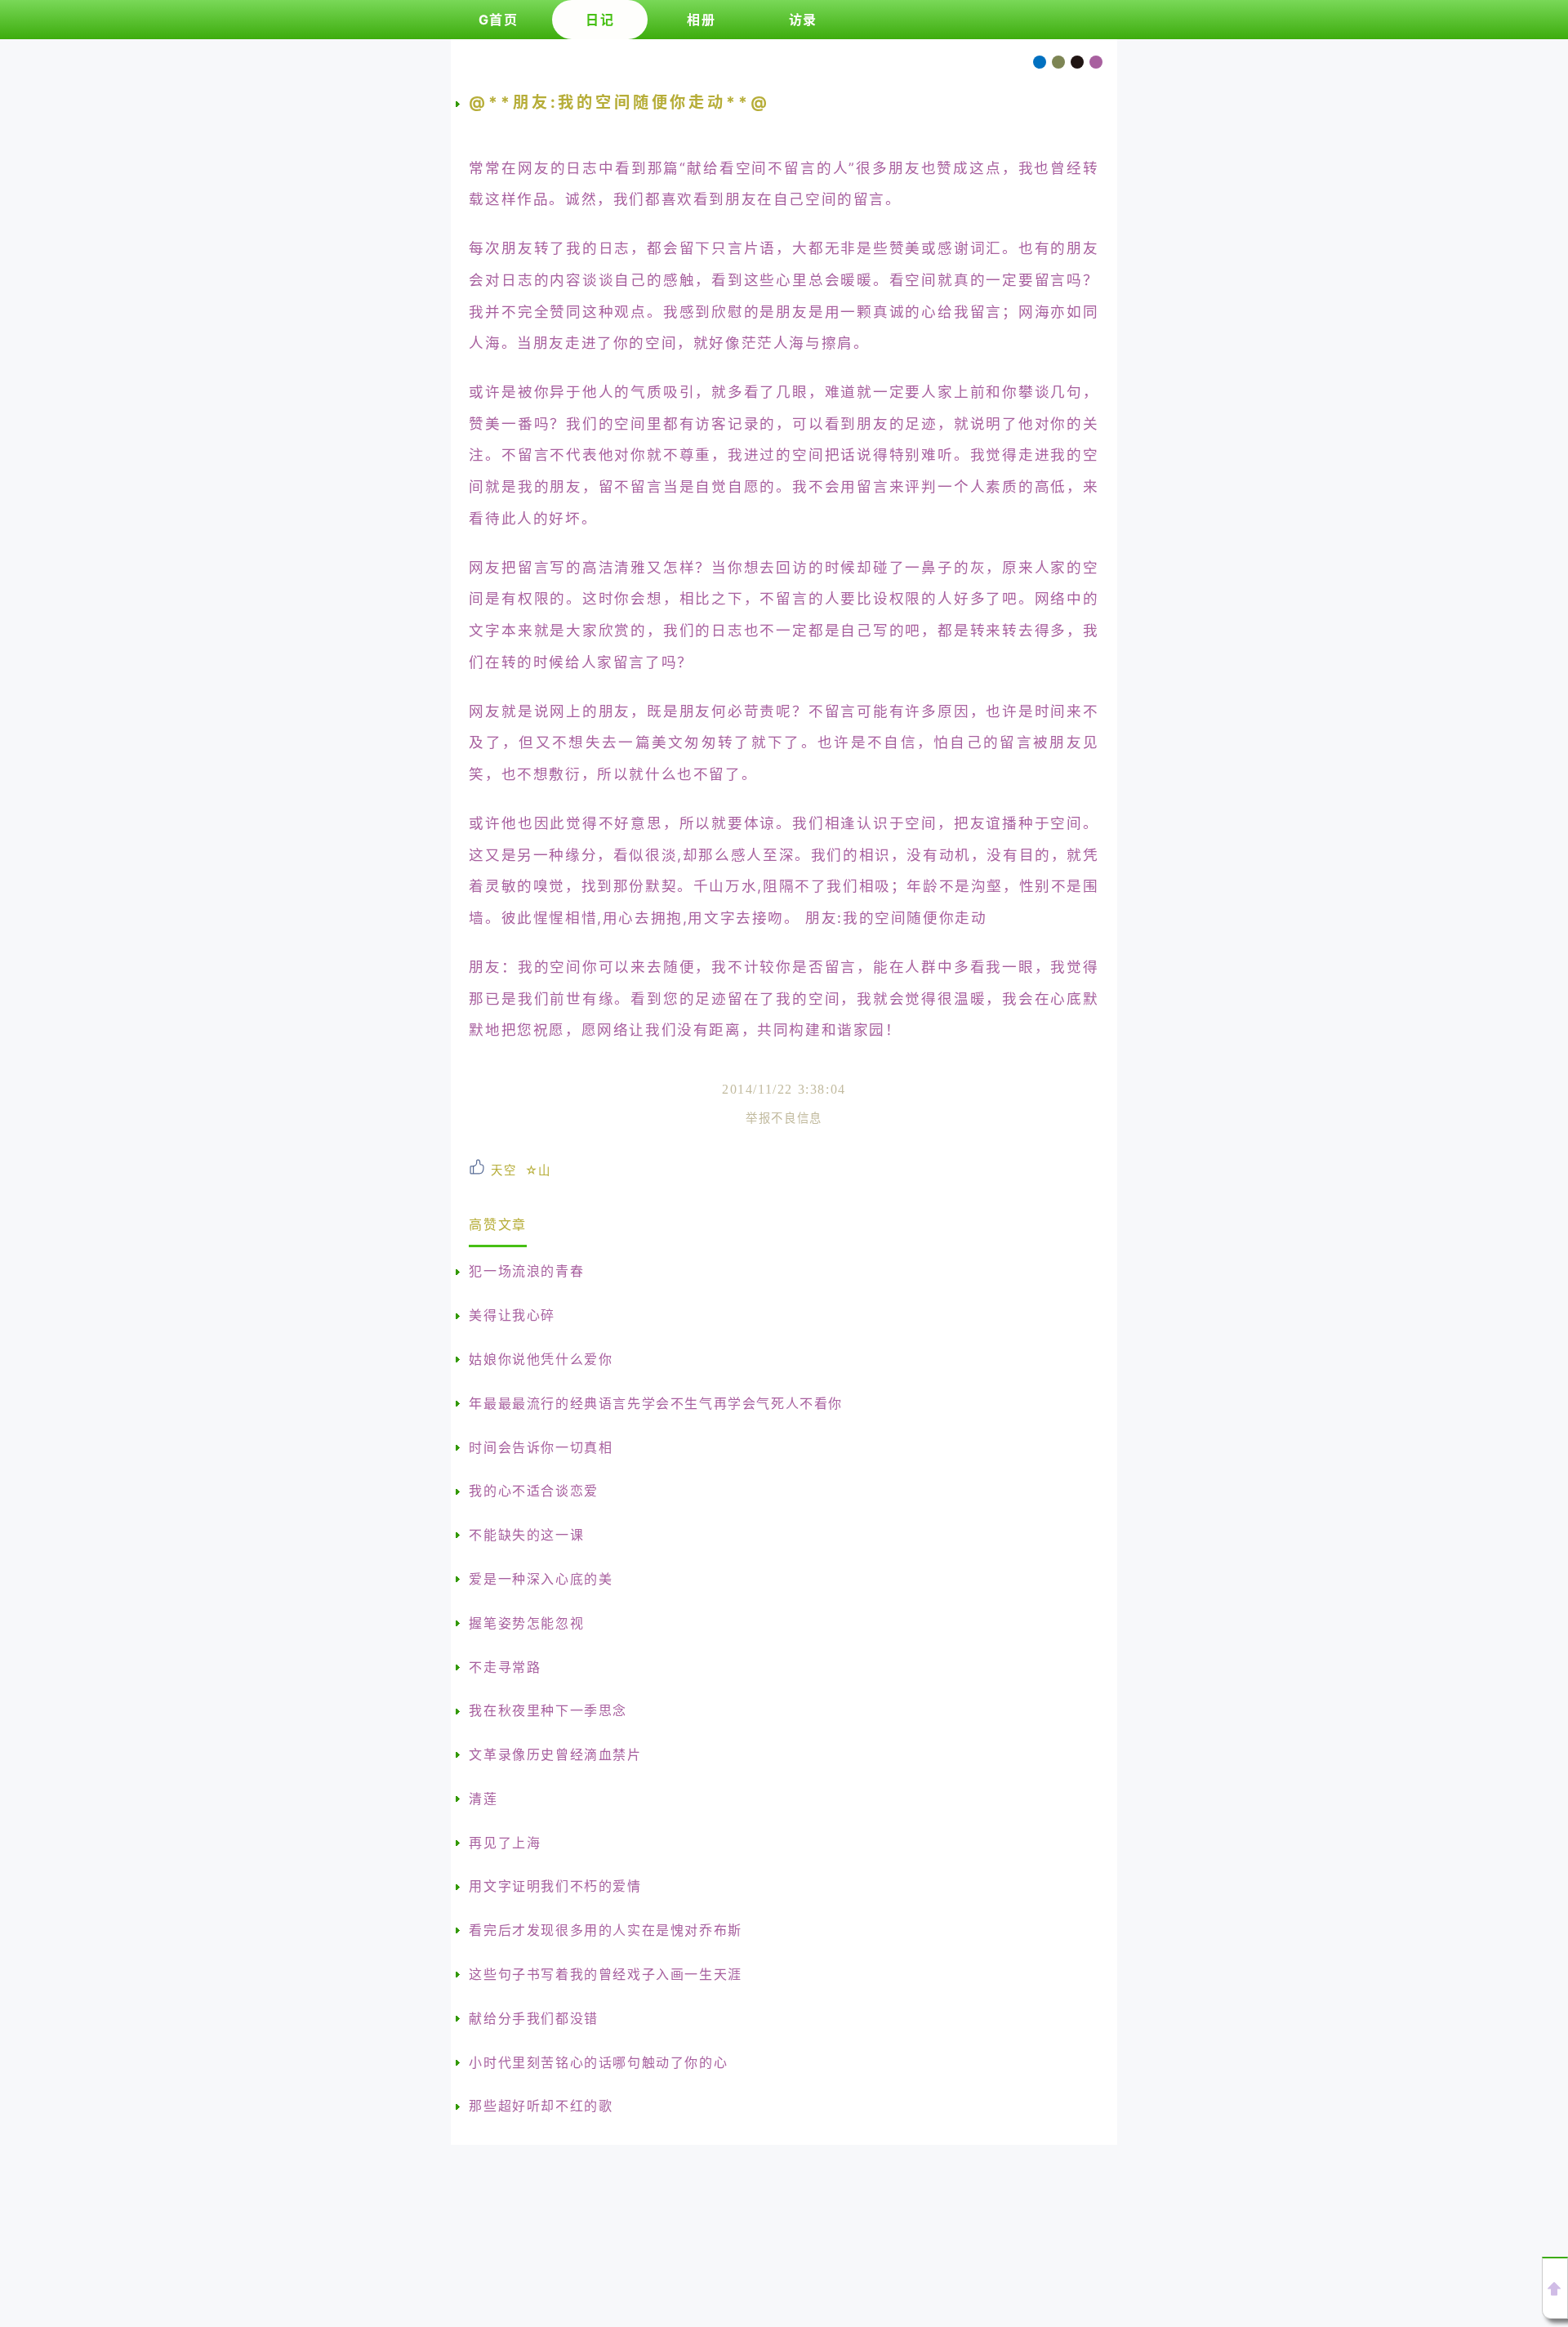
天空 (503, 1170)
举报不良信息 (784, 1118)
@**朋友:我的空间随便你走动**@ (619, 102)
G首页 (499, 20)
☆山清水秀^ (538, 1170)
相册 (701, 20)
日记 (600, 20)
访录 (803, 20)
